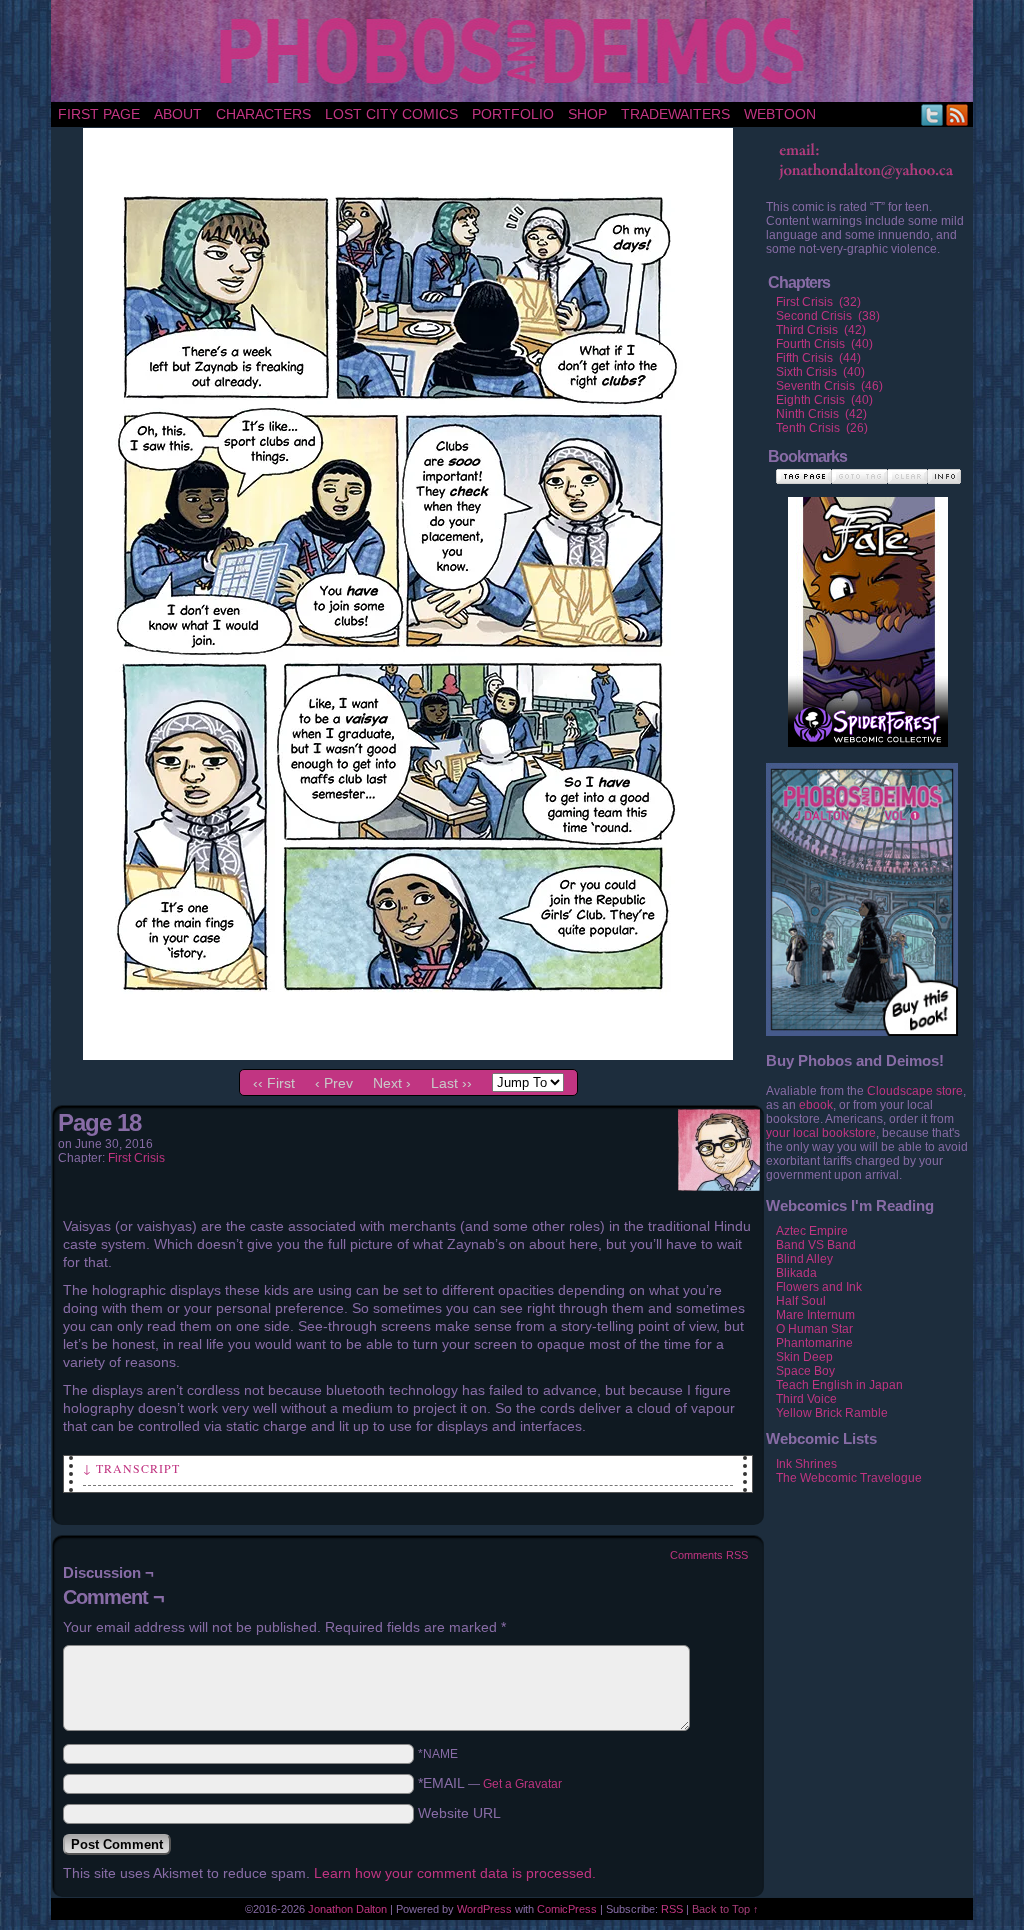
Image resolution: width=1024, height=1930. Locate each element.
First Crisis (136, 1158)
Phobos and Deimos (515, 51)
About (178, 114)
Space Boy (805, 1371)
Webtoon (780, 114)
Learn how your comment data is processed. (455, 1873)
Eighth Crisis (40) (824, 400)
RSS (957, 114)
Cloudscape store (915, 1091)
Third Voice (806, 1399)
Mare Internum (815, 1315)
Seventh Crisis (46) (829, 386)
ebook (816, 1105)
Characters (263, 114)
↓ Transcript (131, 1468)
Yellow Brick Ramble (832, 1413)
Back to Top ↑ (725, 1909)
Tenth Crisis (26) (822, 428)
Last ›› (451, 1083)
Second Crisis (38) (828, 316)
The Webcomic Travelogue (849, 1478)
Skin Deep (804, 1357)
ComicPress (567, 1909)
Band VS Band (816, 1245)
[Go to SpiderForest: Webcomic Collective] (868, 726)
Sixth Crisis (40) (820, 372)
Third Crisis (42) (821, 330)
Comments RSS (709, 1555)
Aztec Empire (812, 1231)
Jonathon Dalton (347, 1909)
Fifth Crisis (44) (818, 358)
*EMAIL (490, 1783)
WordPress (484, 1909)
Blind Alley (804, 1259)
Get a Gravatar (522, 1784)
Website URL (459, 1813)
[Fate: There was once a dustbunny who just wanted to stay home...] (868, 601)
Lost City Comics (391, 114)
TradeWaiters (675, 114)
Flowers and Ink (819, 1287)
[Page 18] (408, 1055)
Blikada (796, 1273)
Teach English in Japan (839, 1385)
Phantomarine (814, 1343)
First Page (99, 114)
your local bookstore (821, 1133)
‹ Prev (334, 1083)
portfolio (513, 114)
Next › (392, 1083)
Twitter (932, 114)
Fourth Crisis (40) (824, 344)
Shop (587, 114)
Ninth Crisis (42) (821, 414)
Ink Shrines (806, 1464)
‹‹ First (274, 1083)
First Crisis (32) (818, 302)
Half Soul (801, 1301)
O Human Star (814, 1329)
